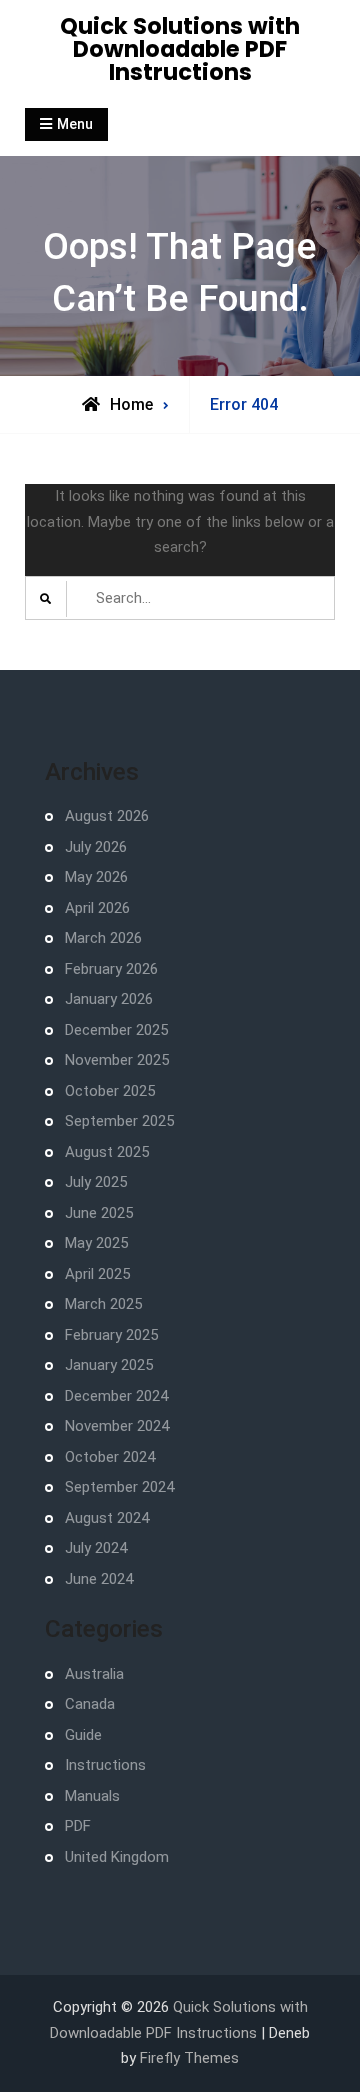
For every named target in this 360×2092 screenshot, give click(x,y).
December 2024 (116, 1396)
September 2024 (119, 1487)
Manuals (92, 1796)
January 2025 (109, 1365)
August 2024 (107, 1518)
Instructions (105, 1765)
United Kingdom (117, 1857)
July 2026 (96, 847)
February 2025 (111, 1335)
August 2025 (107, 1152)
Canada (90, 1704)
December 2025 (116, 1030)
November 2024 (117, 1426)
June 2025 (99, 1213)
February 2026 (111, 969)
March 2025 (103, 1304)
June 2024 (99, 1579)
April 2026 (97, 908)
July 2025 (96, 1182)
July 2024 (96, 1548)
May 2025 (96, 1243)
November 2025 (117, 1060)
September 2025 (119, 1121)
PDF (78, 1826)
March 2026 (103, 938)
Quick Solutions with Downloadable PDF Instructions (180, 49)
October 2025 (110, 1091)
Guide (83, 1735)
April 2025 (97, 1274)
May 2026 (96, 877)
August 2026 (107, 816)
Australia (94, 1674)
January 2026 (109, 999)
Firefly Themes (189, 2058)
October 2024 (110, 1457)
